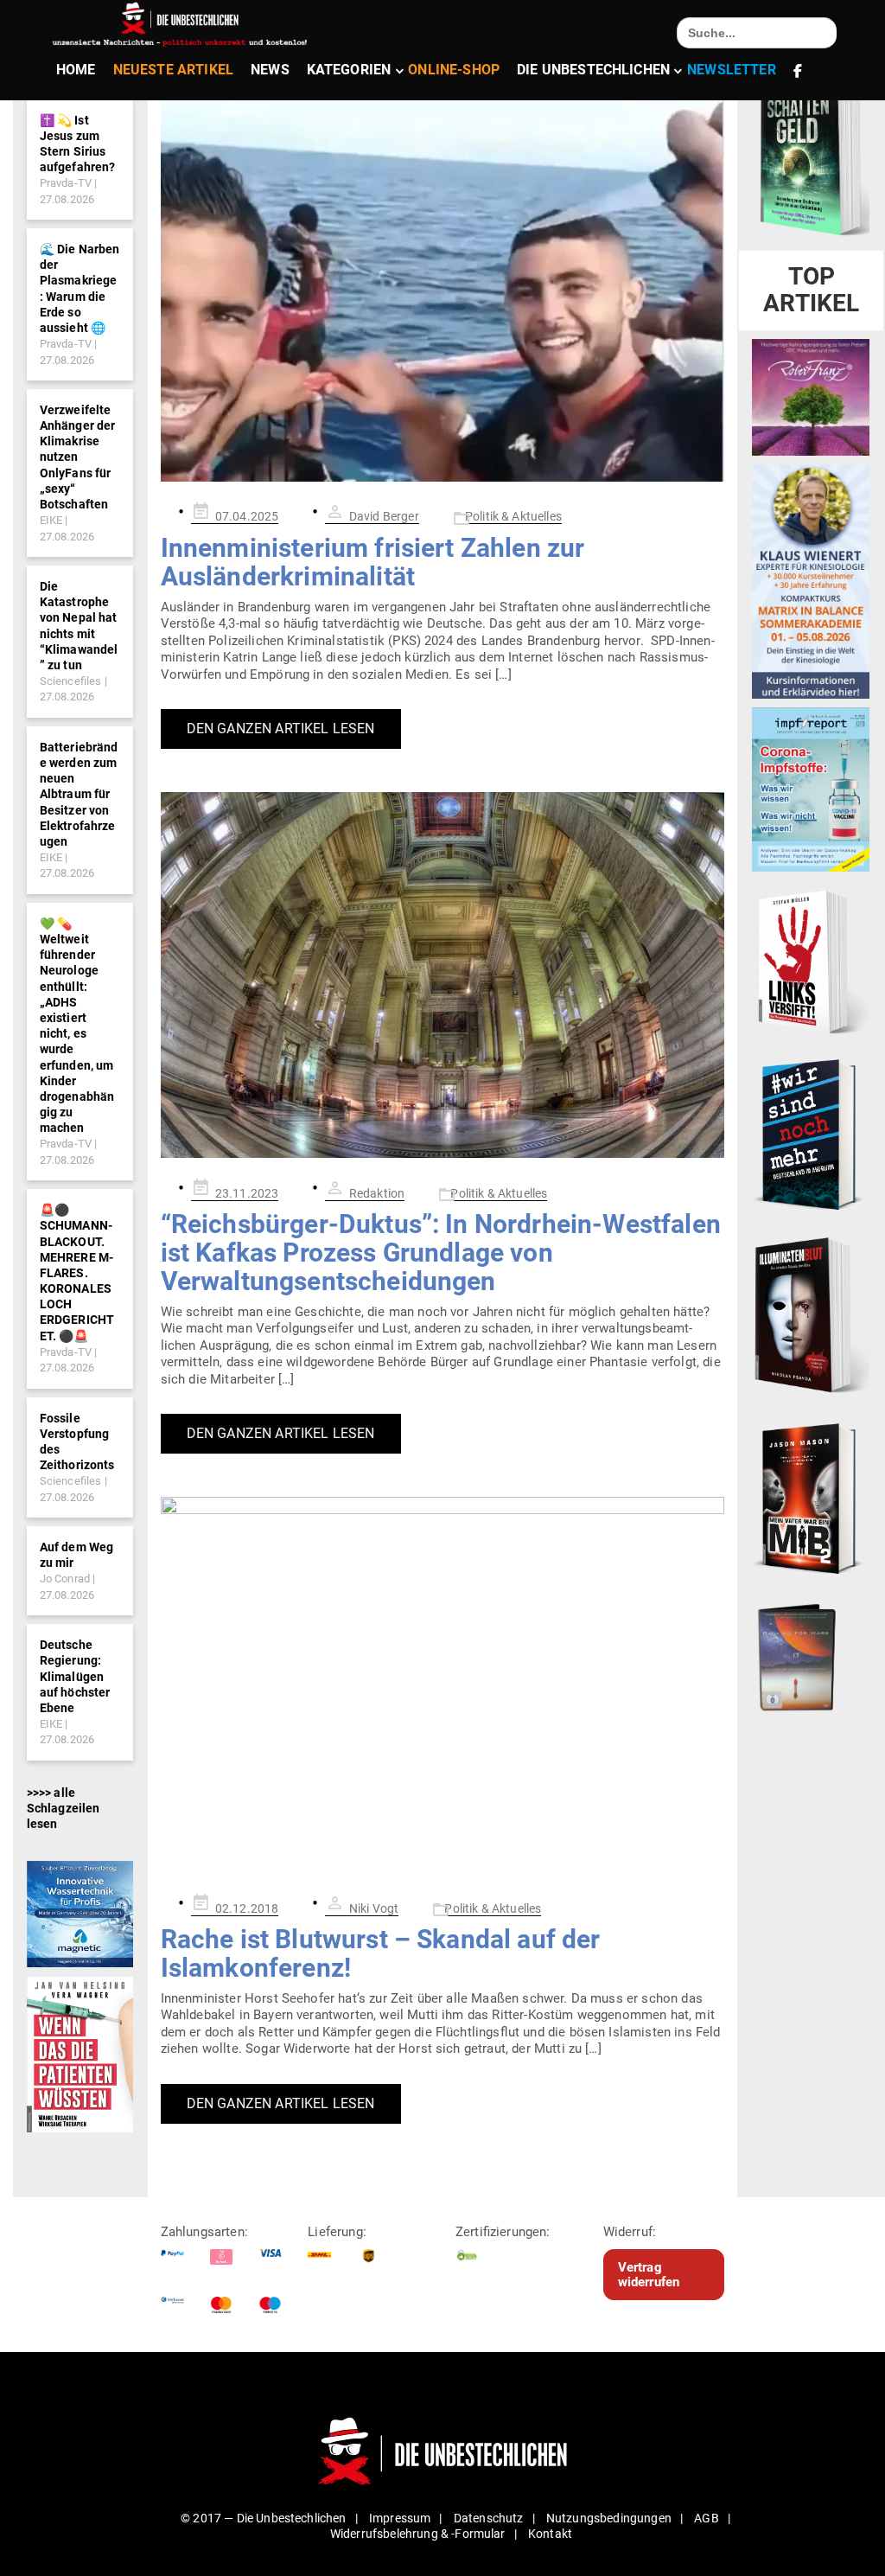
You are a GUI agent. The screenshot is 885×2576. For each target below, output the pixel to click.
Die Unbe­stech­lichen (593, 70)
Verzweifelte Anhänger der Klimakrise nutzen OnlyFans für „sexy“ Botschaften (78, 457)
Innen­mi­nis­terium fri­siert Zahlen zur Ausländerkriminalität (373, 562)
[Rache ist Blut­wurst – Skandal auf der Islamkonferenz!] (443, 1685)
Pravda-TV (66, 183)
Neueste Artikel (173, 70)
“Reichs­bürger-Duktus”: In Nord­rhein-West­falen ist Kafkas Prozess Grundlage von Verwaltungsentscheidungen (441, 1253)
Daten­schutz (489, 2518)
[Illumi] (811, 1315)
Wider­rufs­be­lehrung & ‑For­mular (418, 2534)
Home (76, 70)
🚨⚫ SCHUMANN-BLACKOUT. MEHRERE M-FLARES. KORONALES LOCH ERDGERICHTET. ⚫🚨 (77, 1273)
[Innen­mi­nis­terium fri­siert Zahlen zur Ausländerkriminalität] (443, 289)
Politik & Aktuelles (513, 516)
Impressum (400, 2518)
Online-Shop (454, 70)
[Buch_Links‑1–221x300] (811, 959)
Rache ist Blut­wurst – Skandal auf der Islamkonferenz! (381, 1953)
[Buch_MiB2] (811, 1498)
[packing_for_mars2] (811, 1653)
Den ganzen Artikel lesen (281, 729)
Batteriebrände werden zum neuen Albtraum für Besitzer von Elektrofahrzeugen (79, 794)
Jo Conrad (65, 1579)
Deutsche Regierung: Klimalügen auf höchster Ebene (75, 1676)
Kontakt (550, 2534)
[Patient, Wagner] (80, 2053)
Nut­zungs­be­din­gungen (609, 2518)
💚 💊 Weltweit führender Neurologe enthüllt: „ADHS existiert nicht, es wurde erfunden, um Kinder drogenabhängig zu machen (77, 1026)
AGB (706, 2518)
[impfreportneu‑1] (811, 789)
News (270, 70)
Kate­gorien (349, 70)
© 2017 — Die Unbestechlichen (264, 2518)
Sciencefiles (71, 681)
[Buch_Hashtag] (811, 1134)
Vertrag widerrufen (649, 2275)
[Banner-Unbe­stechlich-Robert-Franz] (811, 396)
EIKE (51, 520)
